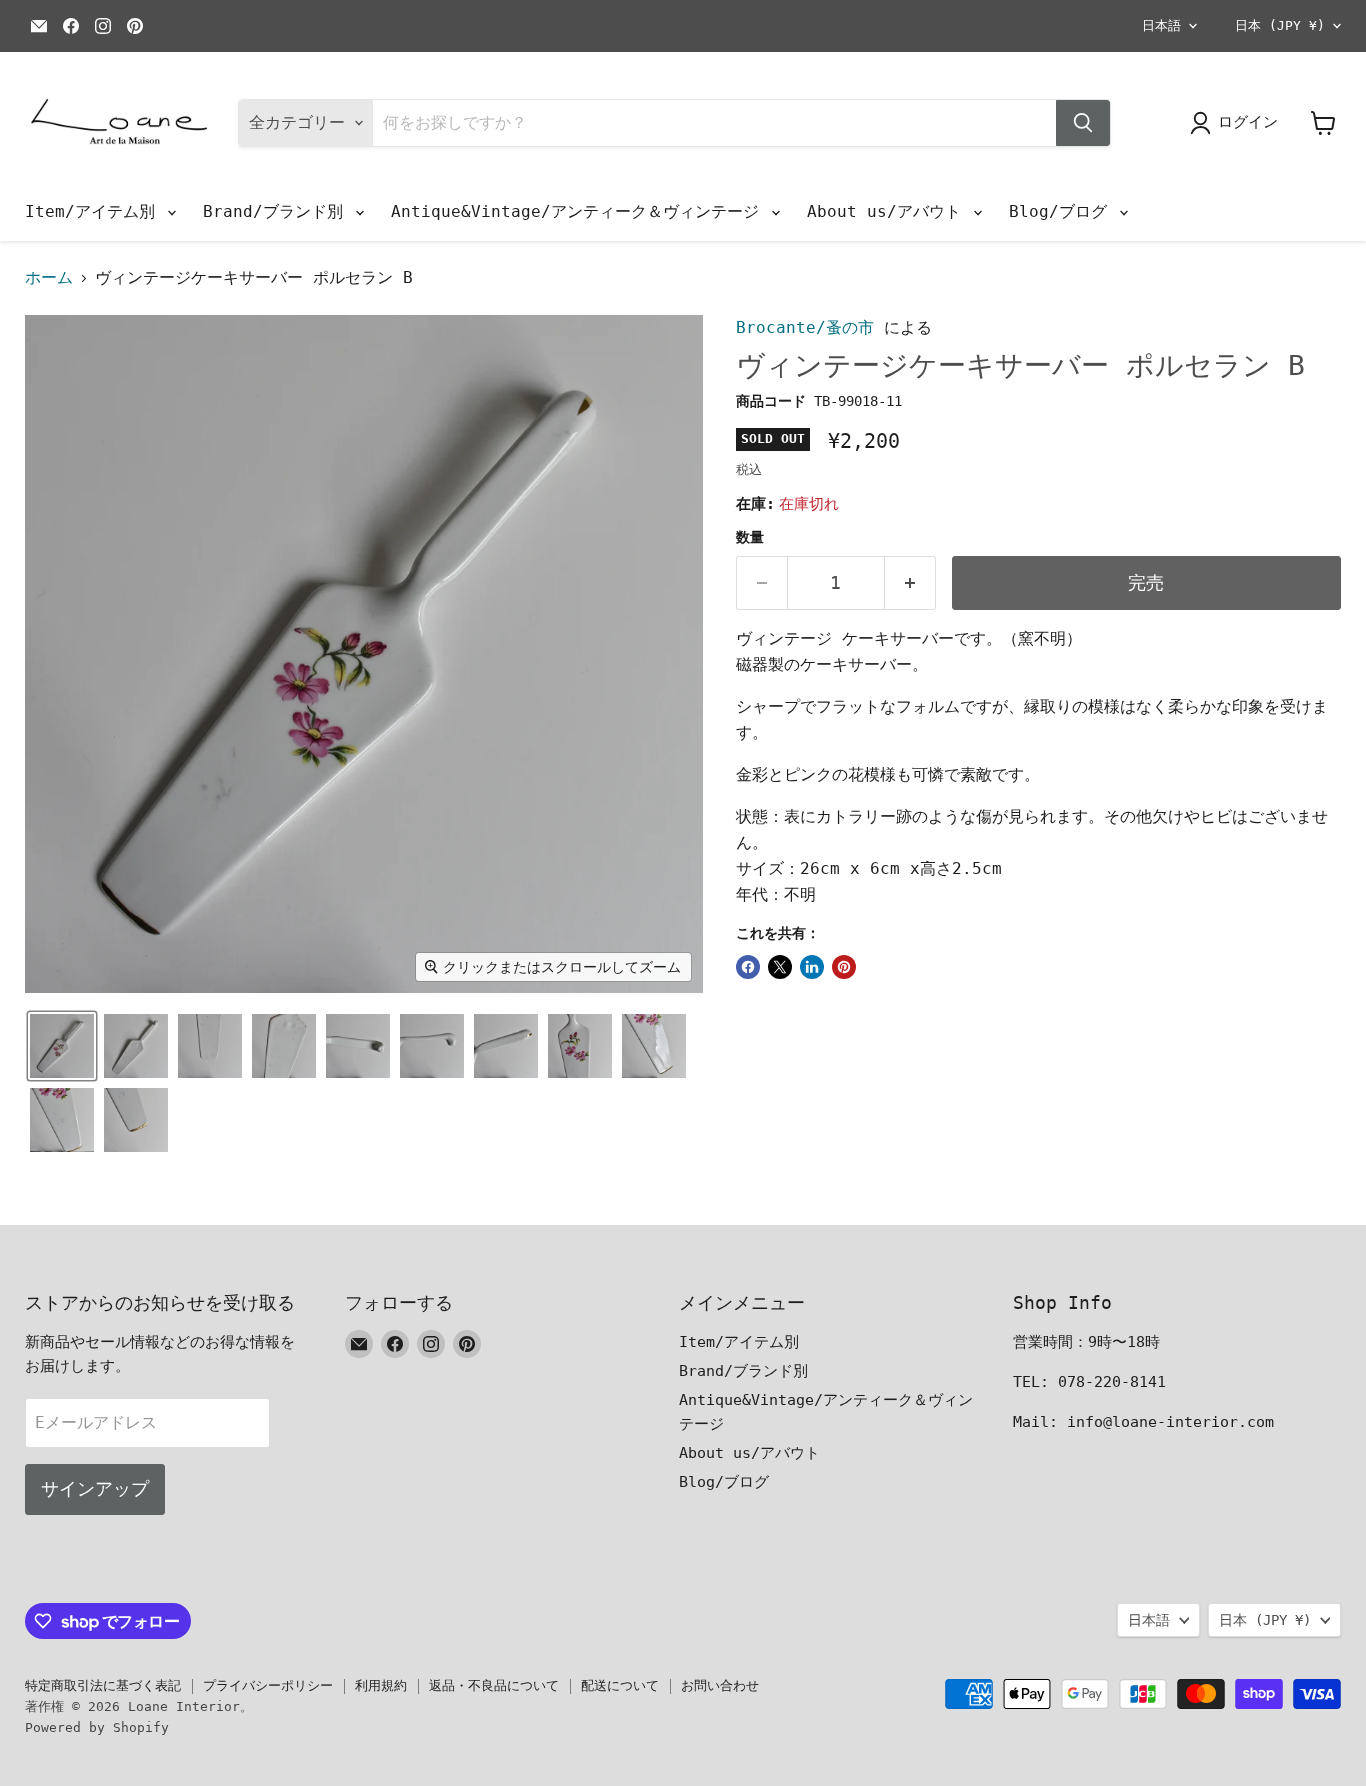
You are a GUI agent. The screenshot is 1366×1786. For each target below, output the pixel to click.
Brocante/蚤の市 (805, 327)
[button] (62, 1046)
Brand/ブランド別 (278, 211)
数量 (750, 537)
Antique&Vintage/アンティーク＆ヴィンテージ (580, 211)
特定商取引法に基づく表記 (103, 1685)
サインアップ (95, 1488)
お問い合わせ (720, 1685)
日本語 (1161, 25)
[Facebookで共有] (748, 967)
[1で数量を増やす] (910, 583)
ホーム (49, 278)
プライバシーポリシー (268, 1685)
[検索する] (1083, 123)
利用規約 (381, 1685)
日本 (1280, 25)
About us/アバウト (889, 211)
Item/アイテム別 (95, 211)
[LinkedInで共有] (812, 967)
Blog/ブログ (1063, 211)
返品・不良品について (494, 1685)
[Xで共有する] (780, 967)
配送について (620, 1685)
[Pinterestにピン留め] (844, 967)
